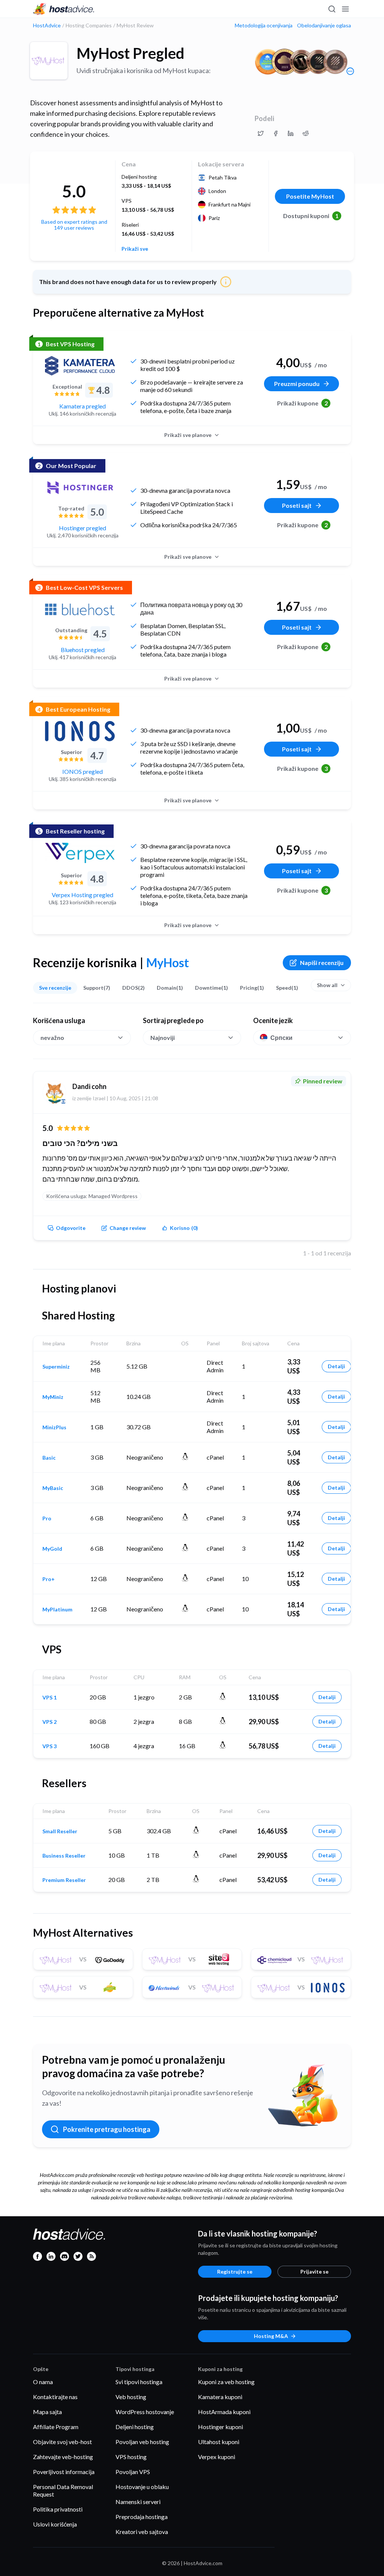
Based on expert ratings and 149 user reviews (74, 225)
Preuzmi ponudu (297, 384)
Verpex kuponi (217, 2457)
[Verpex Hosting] (80, 853)
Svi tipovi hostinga (139, 2382)
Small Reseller (60, 1831)
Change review (128, 1228)
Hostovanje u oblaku (142, 2487)
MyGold (52, 1549)
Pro (47, 1518)
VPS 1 (49, 1698)
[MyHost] (49, 61)
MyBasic (53, 1488)
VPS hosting (131, 2457)
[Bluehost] (80, 609)
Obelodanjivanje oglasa (324, 25)
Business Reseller (64, 1856)
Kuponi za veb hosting (226, 2382)
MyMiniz (53, 1397)
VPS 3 (49, 1746)
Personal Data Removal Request (63, 2490)
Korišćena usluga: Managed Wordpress (92, 1196)
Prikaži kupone (302, 403)
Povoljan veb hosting (142, 2442)
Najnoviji (163, 1037)
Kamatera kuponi (220, 2397)
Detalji (336, 1366)
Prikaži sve (135, 249)
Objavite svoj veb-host (62, 2442)
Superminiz (56, 1367)
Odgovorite (71, 1228)
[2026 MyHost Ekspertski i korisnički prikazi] (261, 133)
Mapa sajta (47, 2412)
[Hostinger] (80, 488)
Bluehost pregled (83, 650)
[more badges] (350, 71)
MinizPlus (54, 1427)
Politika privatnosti (58, 2509)
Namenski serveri (138, 2502)
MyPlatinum (57, 1610)
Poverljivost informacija (64, 2472)
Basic (49, 1458)
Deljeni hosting (135, 2427)
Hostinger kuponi (220, 2427)
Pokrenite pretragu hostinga (107, 2129)
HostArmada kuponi (224, 2412)
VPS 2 (49, 1722)
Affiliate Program (56, 2427)
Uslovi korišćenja (55, 2524)
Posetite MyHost (310, 196)
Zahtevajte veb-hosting (63, 2457)
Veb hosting (131, 2397)
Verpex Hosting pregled (82, 895)
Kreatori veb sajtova (142, 2532)
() (184, 1228)
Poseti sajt (297, 505)
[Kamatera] (80, 366)
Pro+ (49, 1579)
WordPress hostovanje (145, 2412)
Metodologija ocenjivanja (264, 25)
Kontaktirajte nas (55, 2397)
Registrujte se (235, 2272)
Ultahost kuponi (219, 2442)
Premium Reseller (64, 1880)
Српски (281, 1037)
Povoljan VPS (133, 2472)
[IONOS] (80, 731)
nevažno (52, 1037)
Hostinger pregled (82, 528)
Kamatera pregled (82, 406)
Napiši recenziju (322, 963)
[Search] (331, 9)
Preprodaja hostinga (142, 2517)
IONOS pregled (82, 771)
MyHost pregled (130, 53)
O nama (43, 2382)
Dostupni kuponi (311, 216)
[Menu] (345, 9)
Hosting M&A (271, 2336)
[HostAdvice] (64, 9)
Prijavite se (314, 2272)
